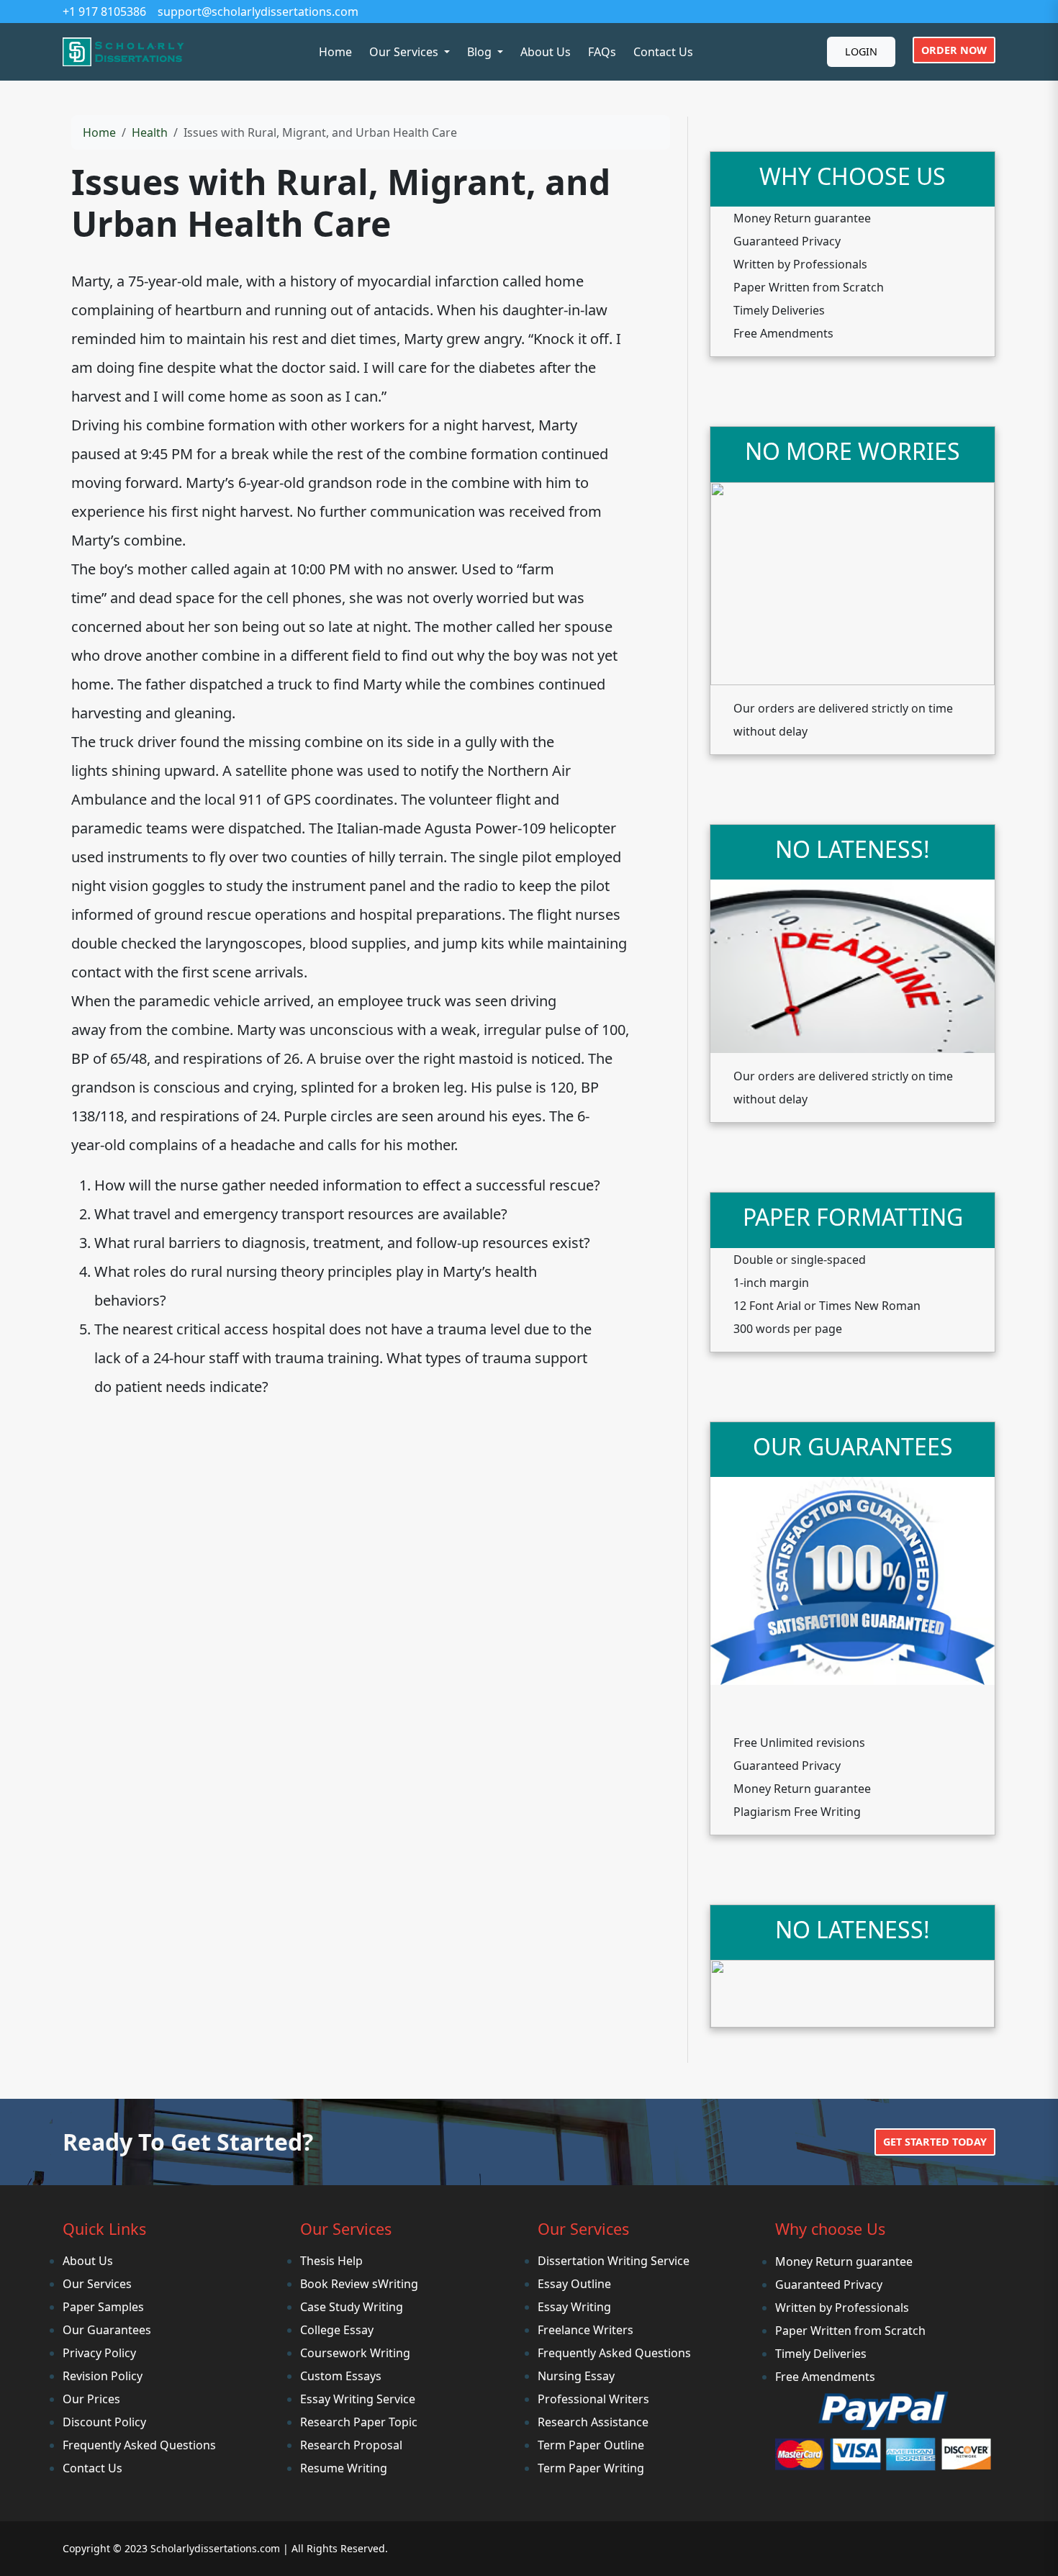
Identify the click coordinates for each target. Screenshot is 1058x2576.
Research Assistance (593, 2422)
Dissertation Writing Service (614, 2261)
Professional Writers (593, 2399)
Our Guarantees (107, 2330)
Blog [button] (481, 52)
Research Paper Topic (359, 2422)
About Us (546, 52)
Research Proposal (351, 2445)
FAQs (602, 52)
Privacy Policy (99, 2353)
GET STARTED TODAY (935, 2142)
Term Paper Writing (591, 2468)
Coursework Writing (355, 2353)
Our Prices (91, 2399)
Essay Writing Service (358, 2399)
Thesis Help (331, 2261)
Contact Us (663, 52)
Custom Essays (341, 2376)
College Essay (337, 2330)
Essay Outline (574, 2284)
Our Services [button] (405, 52)
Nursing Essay (576, 2376)
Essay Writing (574, 2307)
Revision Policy (103, 2376)
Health (150, 132)
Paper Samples (103, 2307)
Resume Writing (344, 2468)
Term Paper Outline (591, 2445)
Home (335, 52)
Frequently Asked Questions (139, 2445)
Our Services (97, 2284)
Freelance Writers (585, 2330)
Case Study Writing (352, 2307)
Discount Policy (104, 2422)
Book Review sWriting (359, 2284)
